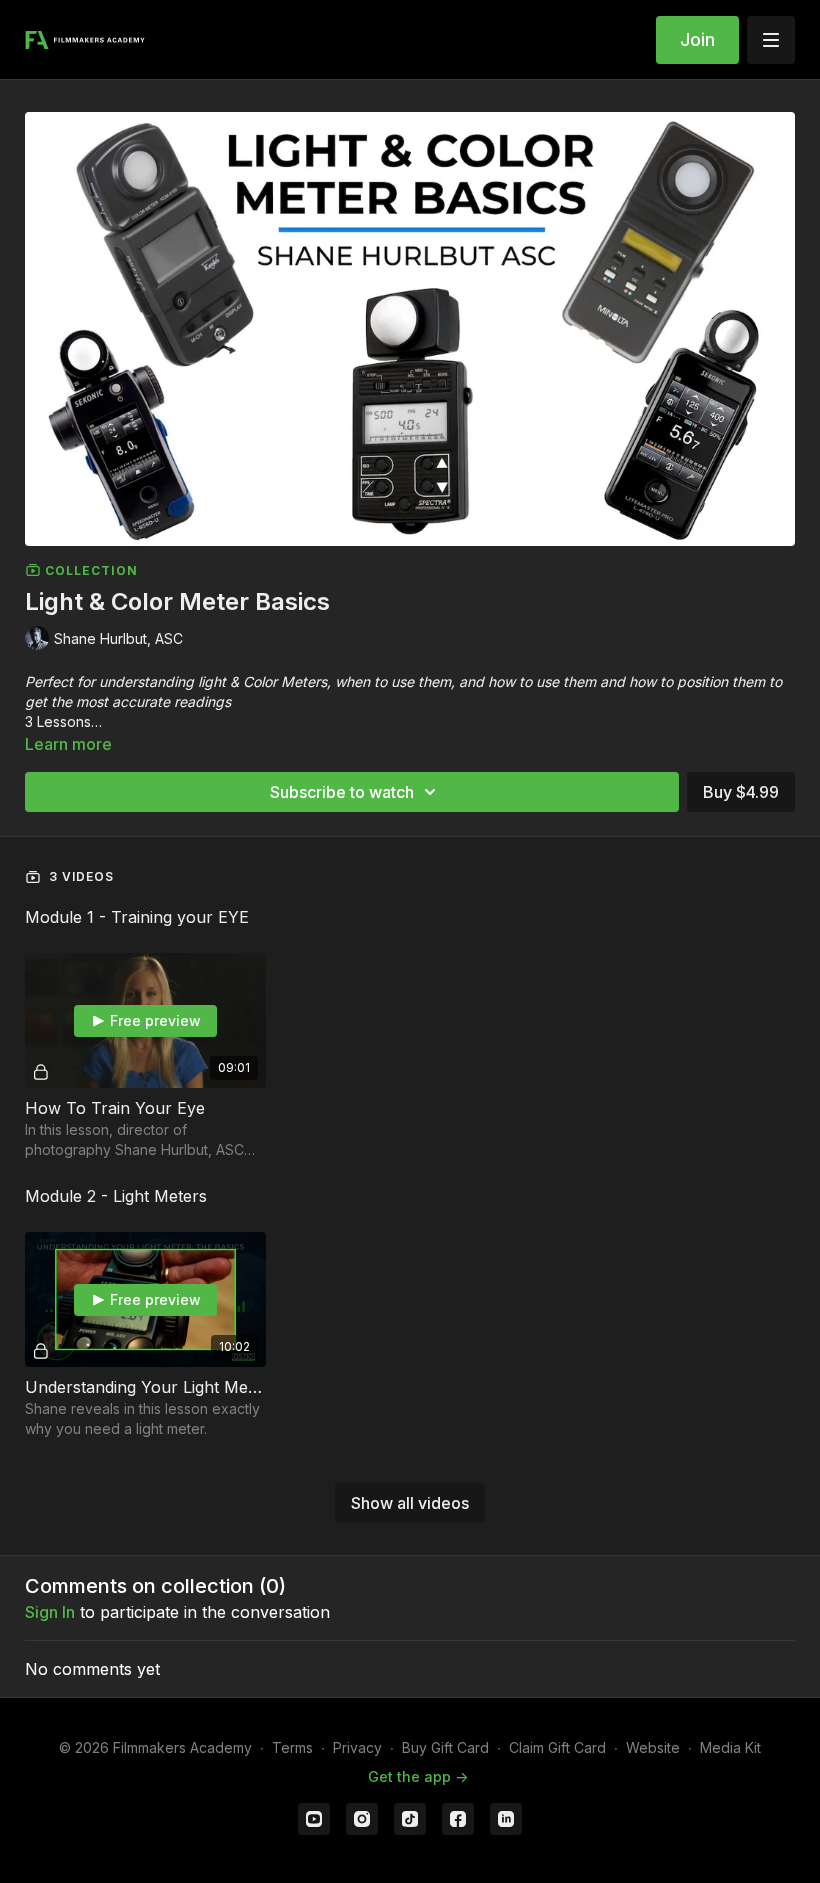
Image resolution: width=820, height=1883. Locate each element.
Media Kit (730, 1747)
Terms (292, 1747)
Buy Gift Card (445, 1747)
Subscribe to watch (342, 792)
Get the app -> (418, 1776)
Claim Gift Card (557, 1747)
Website (653, 1747)
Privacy (357, 1747)
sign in (50, 1612)
